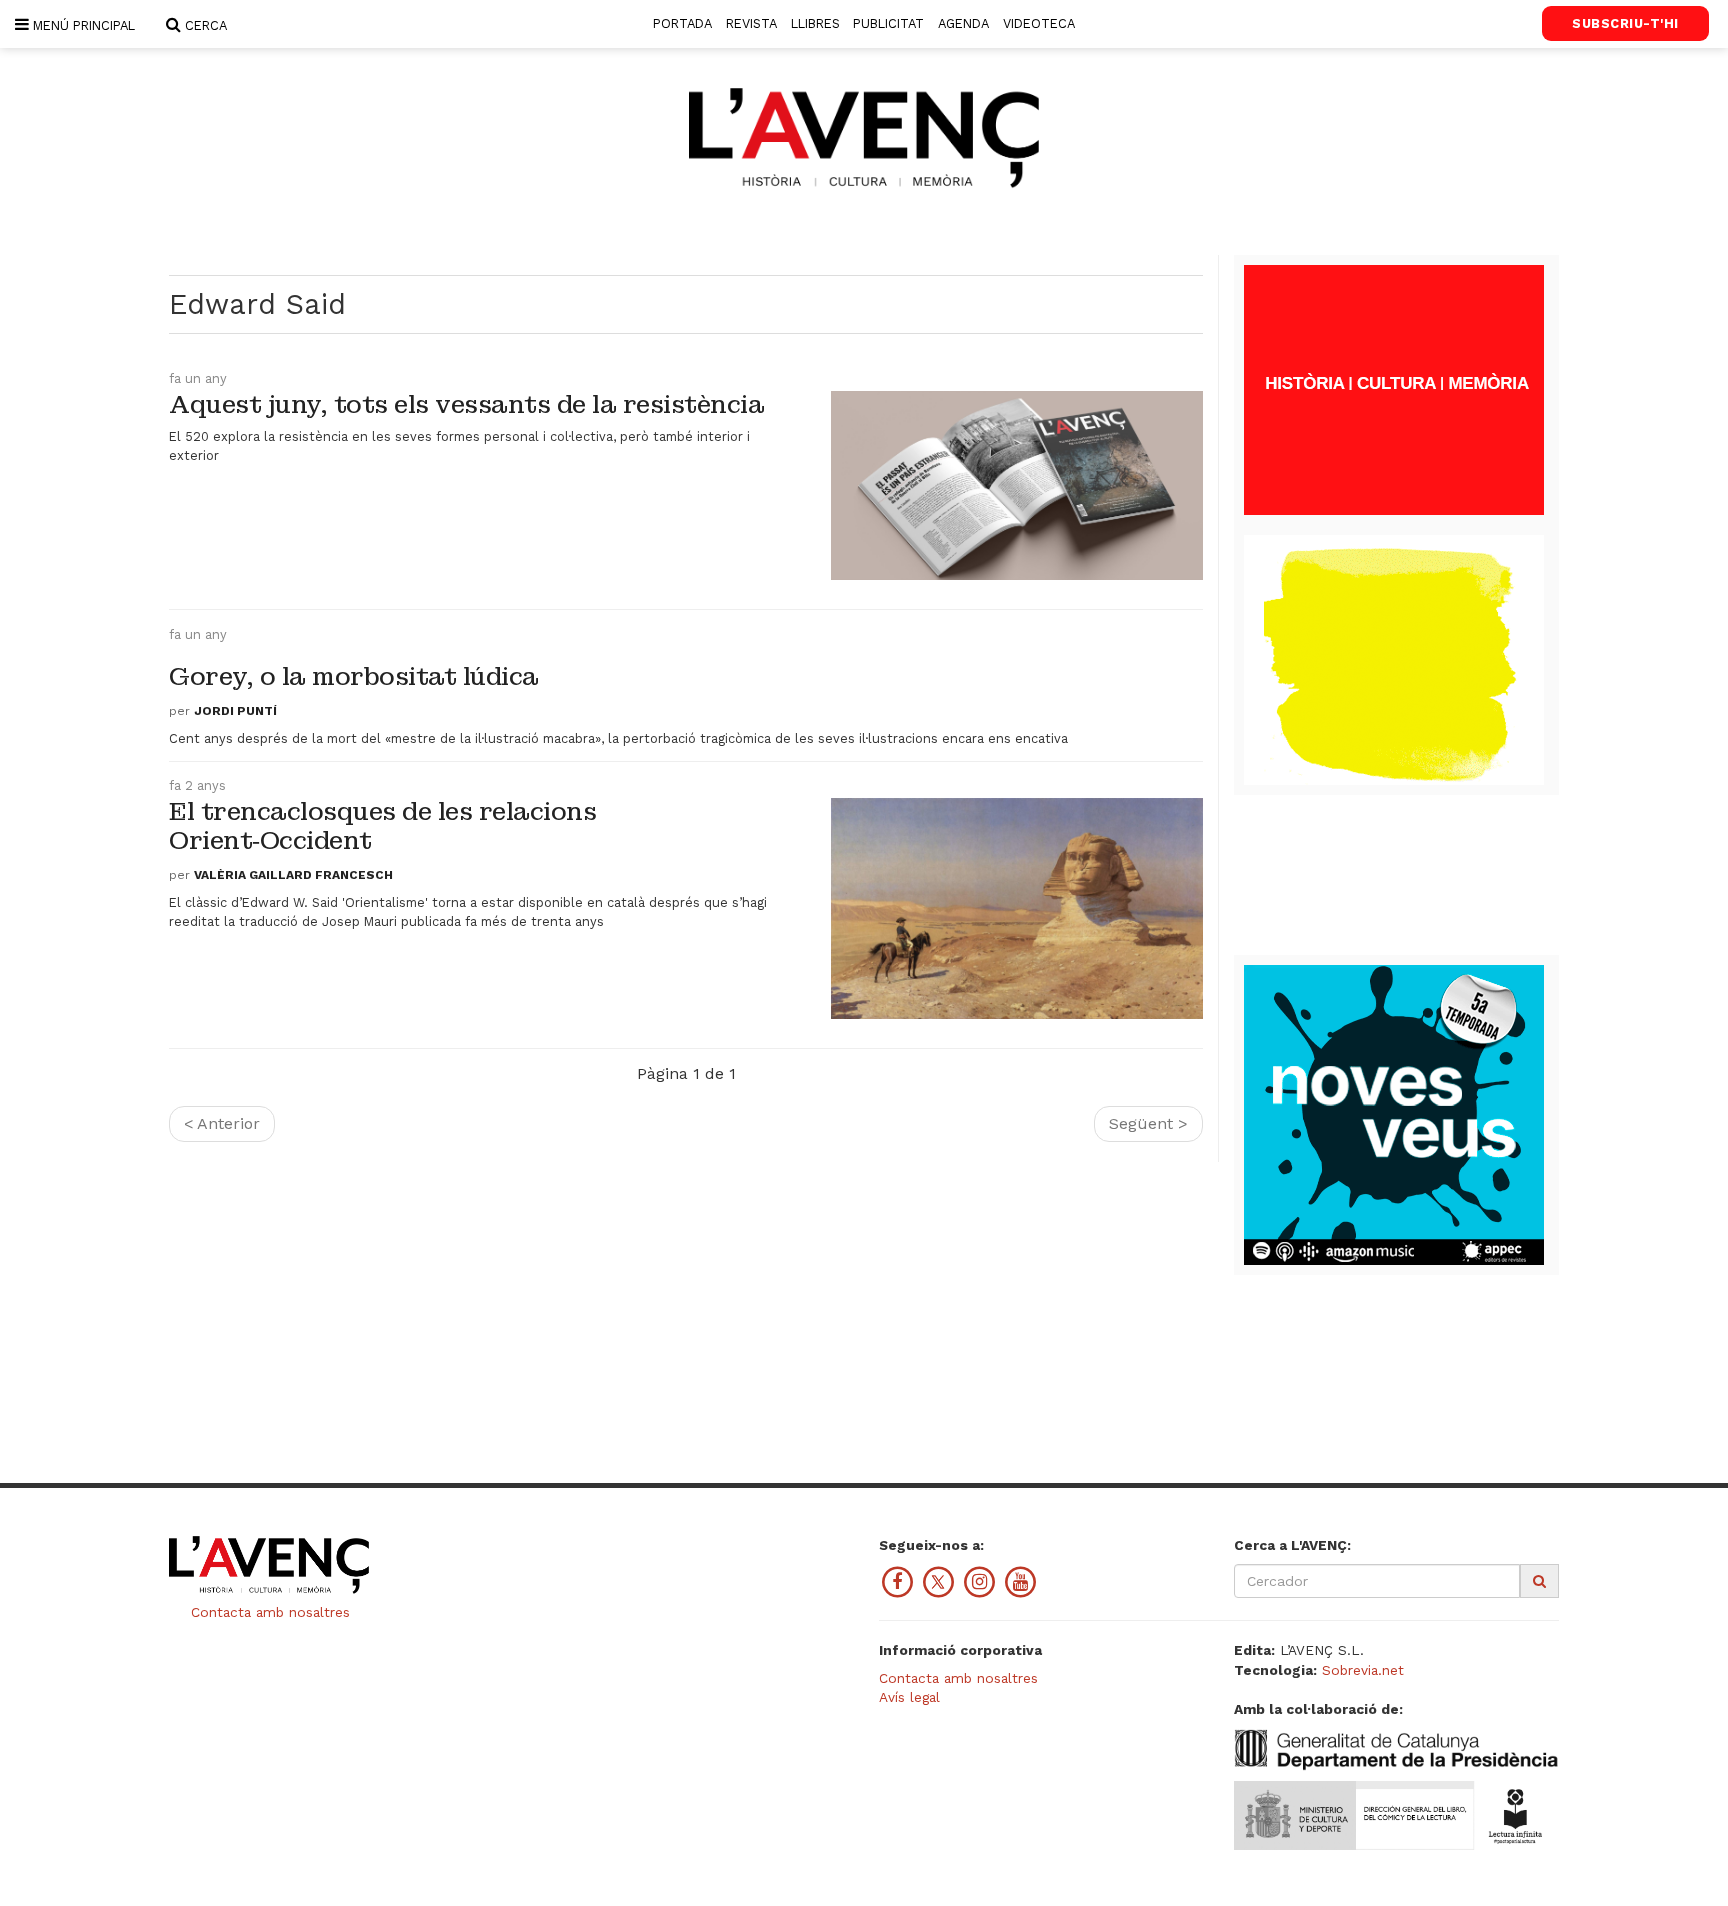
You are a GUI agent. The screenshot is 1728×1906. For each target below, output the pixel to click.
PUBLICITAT (888, 23)
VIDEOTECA (1039, 23)
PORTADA (682, 23)
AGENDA (963, 23)
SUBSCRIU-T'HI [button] (1625, 23)
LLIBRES (815, 23)
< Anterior (222, 1123)
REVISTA (751, 23)
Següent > (1148, 1123)
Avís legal (909, 1697)
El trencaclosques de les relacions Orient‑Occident (382, 826)
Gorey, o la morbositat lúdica (354, 676)
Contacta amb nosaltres (268, 1612)
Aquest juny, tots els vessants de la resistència (466, 404)
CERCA (204, 25)
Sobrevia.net (1363, 1670)
